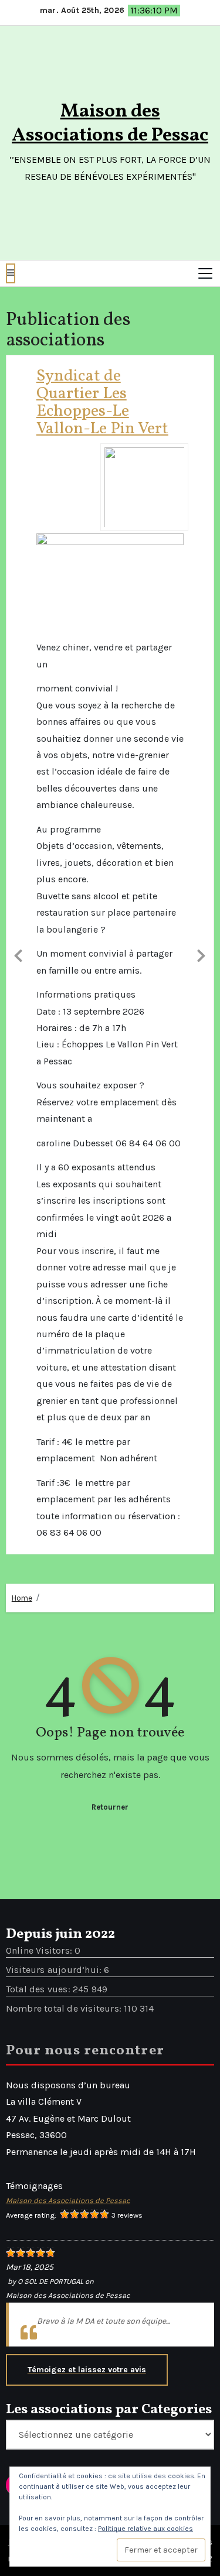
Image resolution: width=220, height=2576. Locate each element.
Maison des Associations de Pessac (110, 124)
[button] (11, 273)
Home (22, 1434)
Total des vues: (39, 1825)
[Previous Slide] (19, 872)
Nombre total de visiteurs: (65, 1844)
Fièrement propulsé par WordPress (84, 2378)
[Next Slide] (201, 872)
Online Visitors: (40, 1786)
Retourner (110, 1642)
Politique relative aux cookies (145, 2529)
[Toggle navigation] (205, 273)
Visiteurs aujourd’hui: (55, 1805)
